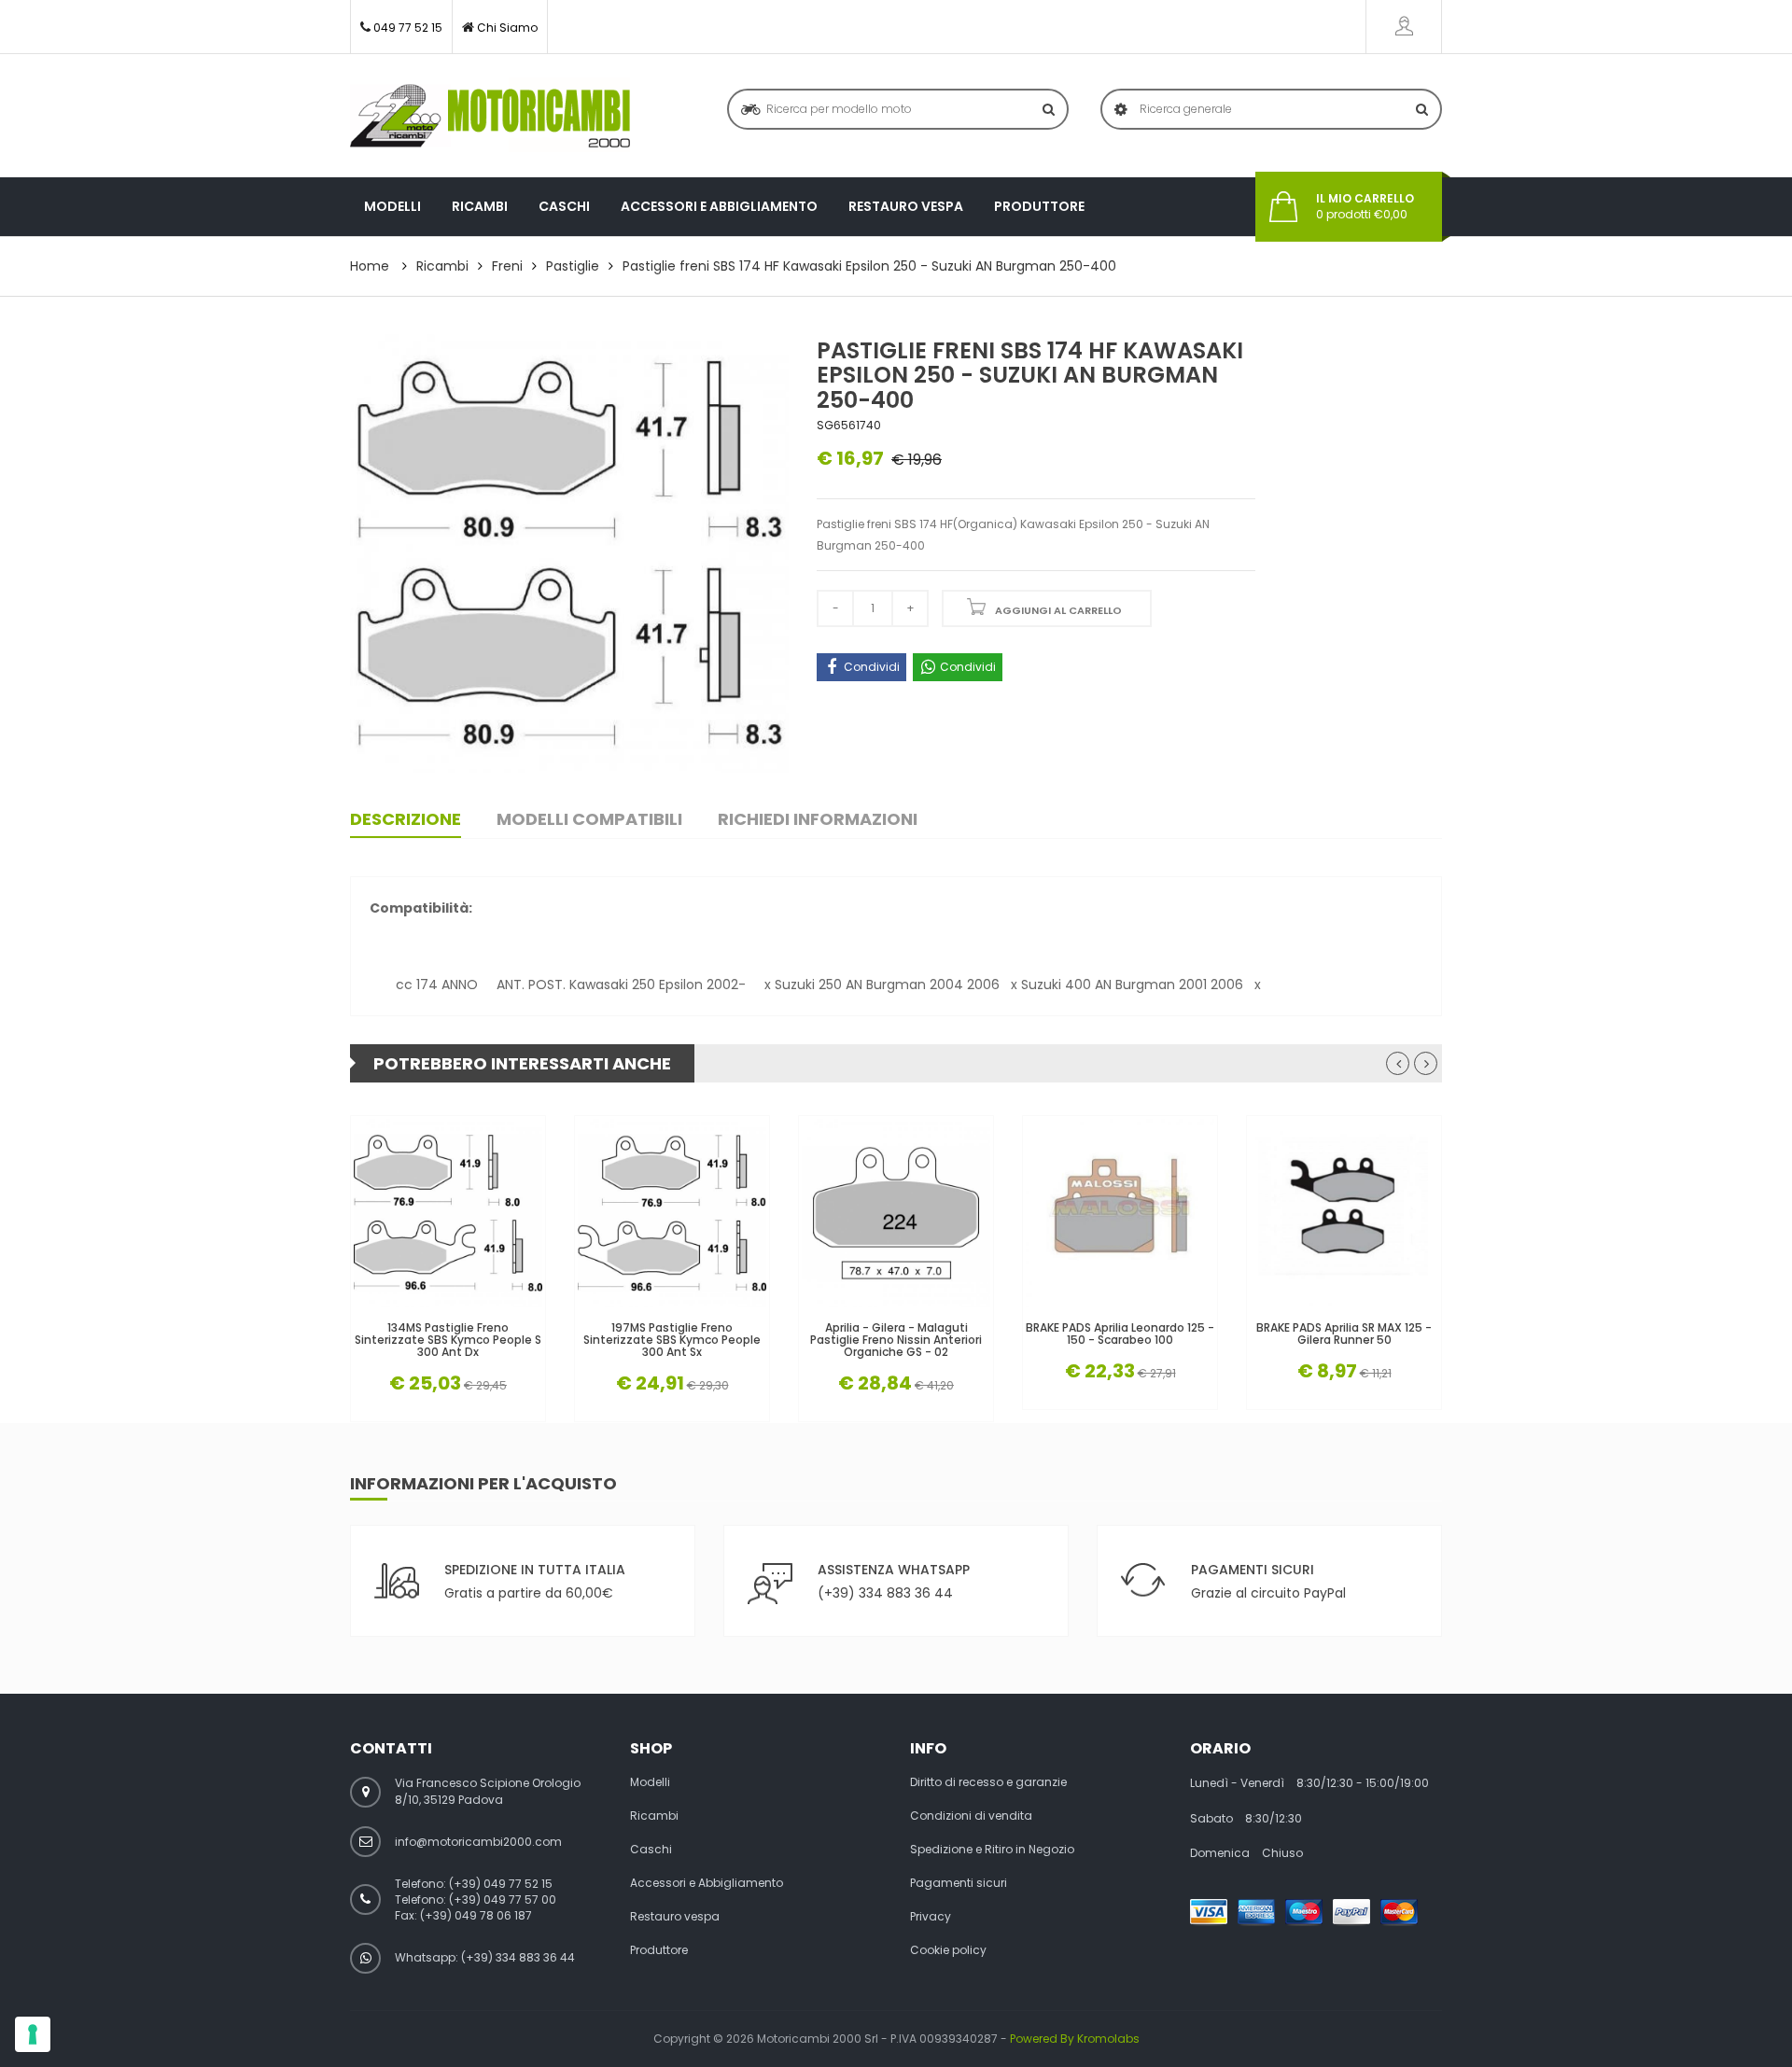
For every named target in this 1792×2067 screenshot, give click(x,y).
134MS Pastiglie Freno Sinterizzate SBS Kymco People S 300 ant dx (448, 1340)
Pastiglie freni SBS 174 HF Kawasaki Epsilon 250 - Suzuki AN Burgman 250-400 (869, 266)
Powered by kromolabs (1075, 2039)
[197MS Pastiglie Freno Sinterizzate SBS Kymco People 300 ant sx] (672, 1213)
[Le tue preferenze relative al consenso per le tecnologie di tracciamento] (33, 2034)
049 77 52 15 (408, 28)
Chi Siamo (507, 28)
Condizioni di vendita (971, 1816)
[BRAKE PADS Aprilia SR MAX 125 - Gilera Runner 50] (1344, 1213)
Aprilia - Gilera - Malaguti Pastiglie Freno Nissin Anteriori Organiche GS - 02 (896, 1340)
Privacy (931, 1917)
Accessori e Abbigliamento (719, 206)
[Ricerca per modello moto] (1049, 109)
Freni (507, 266)
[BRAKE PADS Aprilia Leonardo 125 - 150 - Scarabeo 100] (1120, 1213)
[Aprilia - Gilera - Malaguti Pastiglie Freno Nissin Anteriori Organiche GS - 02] (896, 1213)
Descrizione (406, 819)
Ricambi (480, 206)
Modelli (392, 206)
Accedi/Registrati (1404, 27)
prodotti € (1365, 207)
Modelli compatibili (589, 819)
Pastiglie (573, 266)
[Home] (490, 116)
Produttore (1039, 206)
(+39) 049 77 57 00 (503, 1899)
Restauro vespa (906, 206)
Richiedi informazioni (818, 819)
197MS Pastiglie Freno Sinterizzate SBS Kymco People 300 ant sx (672, 1340)
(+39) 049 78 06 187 (476, 1915)
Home (370, 266)
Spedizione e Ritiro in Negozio (992, 1850)
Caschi (564, 206)
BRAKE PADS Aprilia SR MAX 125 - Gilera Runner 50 (1344, 1334)
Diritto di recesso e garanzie (988, 1782)
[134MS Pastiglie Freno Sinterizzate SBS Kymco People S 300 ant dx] (448, 1213)
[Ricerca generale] (1422, 109)
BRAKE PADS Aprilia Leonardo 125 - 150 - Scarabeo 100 (1120, 1334)
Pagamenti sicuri (959, 1883)
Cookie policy (948, 1950)
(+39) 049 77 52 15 (501, 1884)
